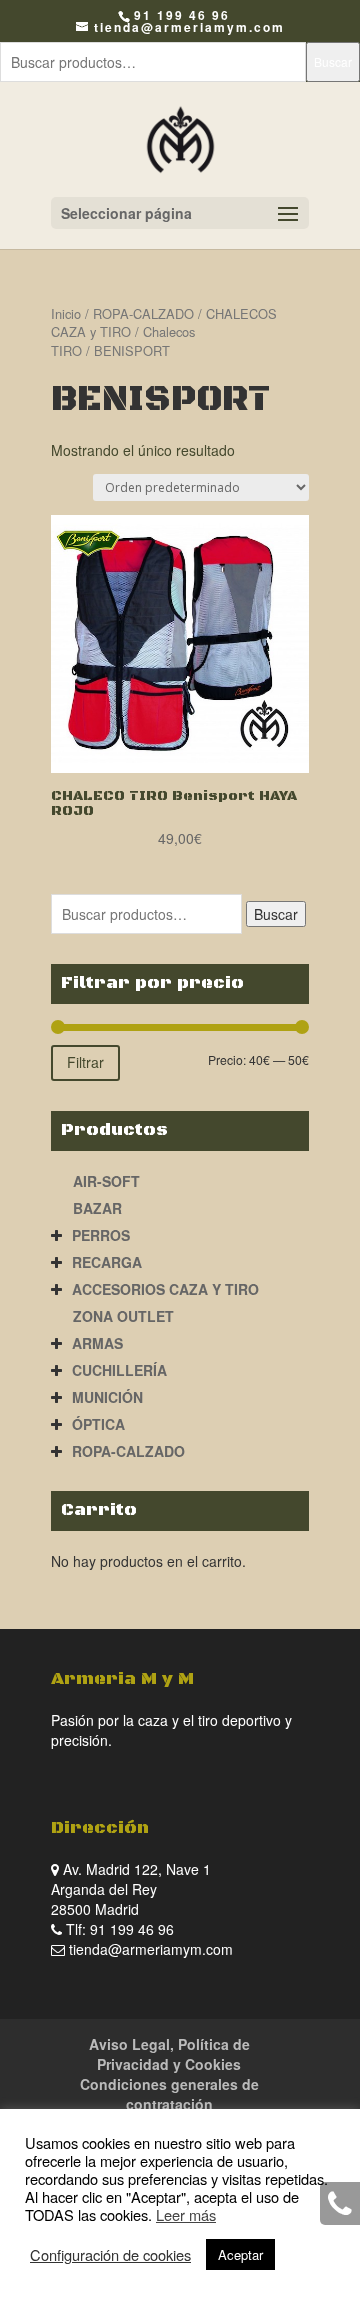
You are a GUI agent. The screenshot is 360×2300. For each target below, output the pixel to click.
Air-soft (106, 1181)
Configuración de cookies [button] (110, 2255)
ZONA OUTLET (123, 1316)
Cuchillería (119, 1370)
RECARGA (107, 1262)
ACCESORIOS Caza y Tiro (165, 1289)
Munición (107, 1397)
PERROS (101, 1235)
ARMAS (97, 1343)
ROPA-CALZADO (143, 313)
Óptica (98, 1424)
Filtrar (85, 1062)
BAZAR (97, 1208)
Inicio (66, 313)
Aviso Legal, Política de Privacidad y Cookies (169, 2054)
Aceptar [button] (240, 2254)
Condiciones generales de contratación (169, 2094)
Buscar (333, 61)
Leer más (186, 2214)
